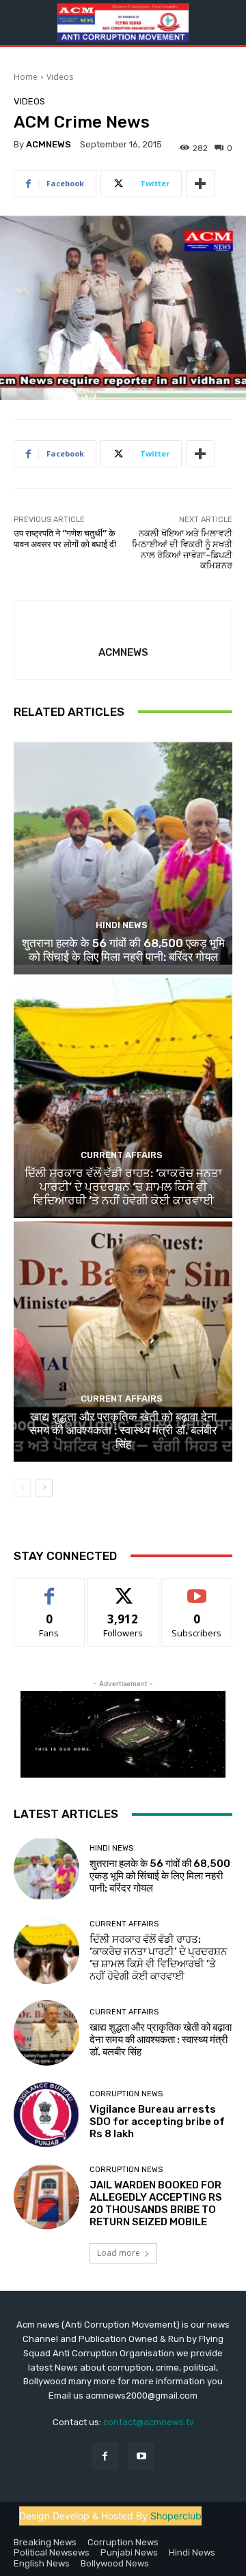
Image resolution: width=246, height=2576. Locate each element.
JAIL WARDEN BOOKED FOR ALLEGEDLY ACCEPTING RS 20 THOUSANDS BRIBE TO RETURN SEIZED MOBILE (156, 2203)
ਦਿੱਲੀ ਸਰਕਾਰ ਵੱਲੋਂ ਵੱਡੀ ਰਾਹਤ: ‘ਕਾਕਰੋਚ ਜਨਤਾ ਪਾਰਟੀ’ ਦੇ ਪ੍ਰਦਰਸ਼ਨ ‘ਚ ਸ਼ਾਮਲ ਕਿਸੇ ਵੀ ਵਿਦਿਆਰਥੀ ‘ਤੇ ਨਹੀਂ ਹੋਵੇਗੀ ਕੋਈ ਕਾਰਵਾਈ (123, 1187)
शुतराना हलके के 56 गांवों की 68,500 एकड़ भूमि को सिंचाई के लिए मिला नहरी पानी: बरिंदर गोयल (123, 950)
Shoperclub (176, 2516)
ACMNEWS (49, 144)
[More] (200, 184)
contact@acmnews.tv (149, 2422)
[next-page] (44, 1488)
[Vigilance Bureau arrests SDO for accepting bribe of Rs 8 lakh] (46, 2115)
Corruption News (126, 2094)
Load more (119, 2253)
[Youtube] (141, 2456)
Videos (60, 77)
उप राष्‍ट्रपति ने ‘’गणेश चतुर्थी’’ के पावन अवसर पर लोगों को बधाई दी (65, 539)
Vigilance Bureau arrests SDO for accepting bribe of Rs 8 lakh (157, 2122)
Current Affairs (122, 1155)
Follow (123, 1589)
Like (50, 1589)
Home (26, 77)
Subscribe (197, 1589)
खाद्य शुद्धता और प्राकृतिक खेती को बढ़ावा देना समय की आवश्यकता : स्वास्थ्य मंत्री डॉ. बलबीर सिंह (123, 1431)
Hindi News (122, 925)
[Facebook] (105, 2456)
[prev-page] (22, 1488)
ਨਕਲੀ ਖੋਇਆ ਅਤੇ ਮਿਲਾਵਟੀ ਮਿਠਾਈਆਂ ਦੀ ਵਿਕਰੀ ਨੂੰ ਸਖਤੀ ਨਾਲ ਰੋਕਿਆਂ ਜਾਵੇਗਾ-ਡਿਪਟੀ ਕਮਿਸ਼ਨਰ (182, 549)
